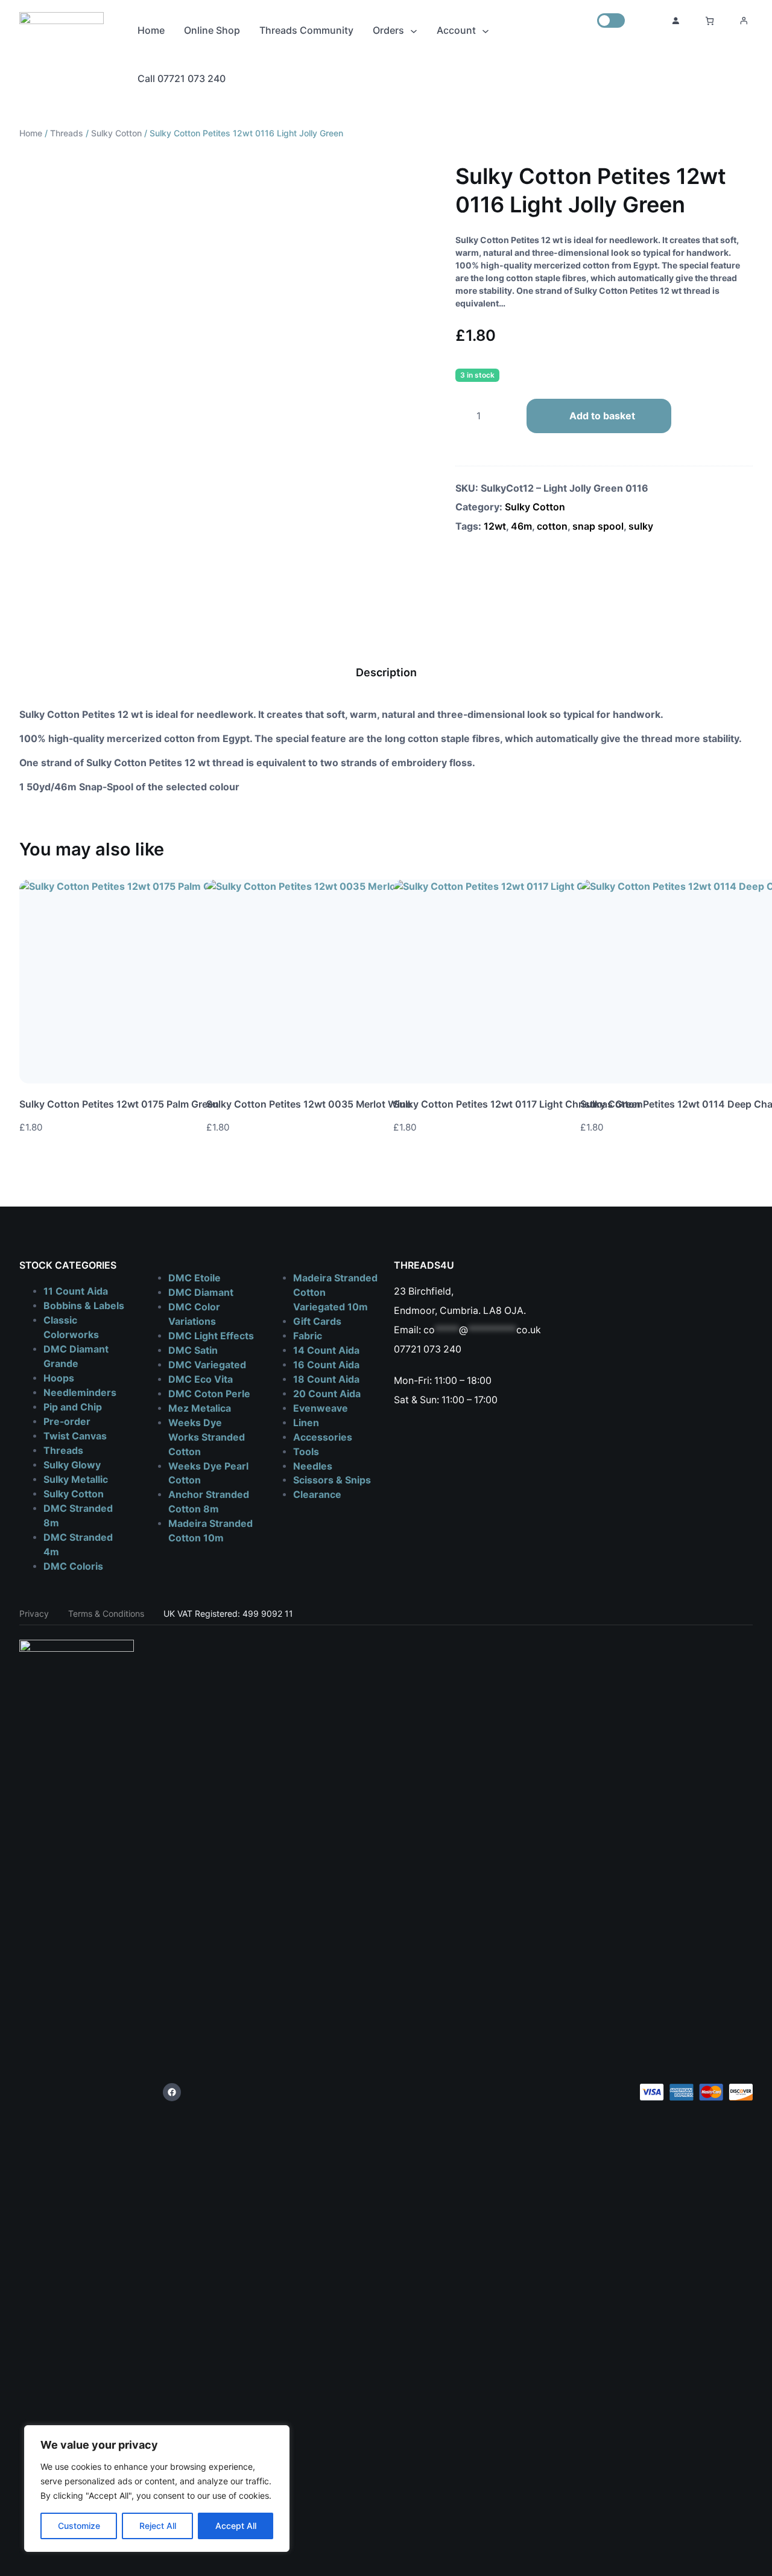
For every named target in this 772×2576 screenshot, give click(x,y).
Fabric (308, 1336)
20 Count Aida (327, 1394)
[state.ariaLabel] (744, 1131)
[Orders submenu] (414, 30)
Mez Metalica (200, 1408)
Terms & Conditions (106, 1613)
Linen (306, 1423)
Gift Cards (317, 1321)
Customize (79, 2526)
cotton (552, 526)
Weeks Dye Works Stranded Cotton (207, 1437)
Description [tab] (386, 672)
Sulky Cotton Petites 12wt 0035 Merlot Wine (309, 1104)
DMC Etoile (195, 1278)
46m (521, 526)
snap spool (598, 526)
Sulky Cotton (116, 133)
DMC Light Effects (211, 1336)
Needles (313, 1466)
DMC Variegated (207, 1365)
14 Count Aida (326, 1350)
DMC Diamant (201, 1293)
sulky (641, 526)
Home (31, 133)
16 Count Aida (326, 1365)
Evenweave (321, 1408)
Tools (306, 1452)
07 (400, 1349)
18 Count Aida (326, 1379)
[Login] (675, 21)
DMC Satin (193, 1350)
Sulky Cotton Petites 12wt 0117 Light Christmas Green (518, 1104)
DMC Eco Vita (201, 1379)
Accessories (323, 1437)
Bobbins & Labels (84, 1306)
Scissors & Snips (332, 1480)
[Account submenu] (486, 30)
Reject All (158, 2526)
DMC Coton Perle (209, 1394)
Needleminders (80, 1393)
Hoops (59, 1378)
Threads (67, 133)
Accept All (236, 2526)
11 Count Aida (76, 1291)
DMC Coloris (73, 1566)
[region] (157, 2489)
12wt (495, 526)
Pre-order (67, 1422)
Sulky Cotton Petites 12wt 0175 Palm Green (119, 1104)
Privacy (34, 1613)
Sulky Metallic (76, 1480)
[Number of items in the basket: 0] (710, 21)
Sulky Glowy (72, 1465)
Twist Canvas (75, 1436)
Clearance (317, 1495)
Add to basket (602, 416)
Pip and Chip (73, 1407)
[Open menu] (744, 21)
